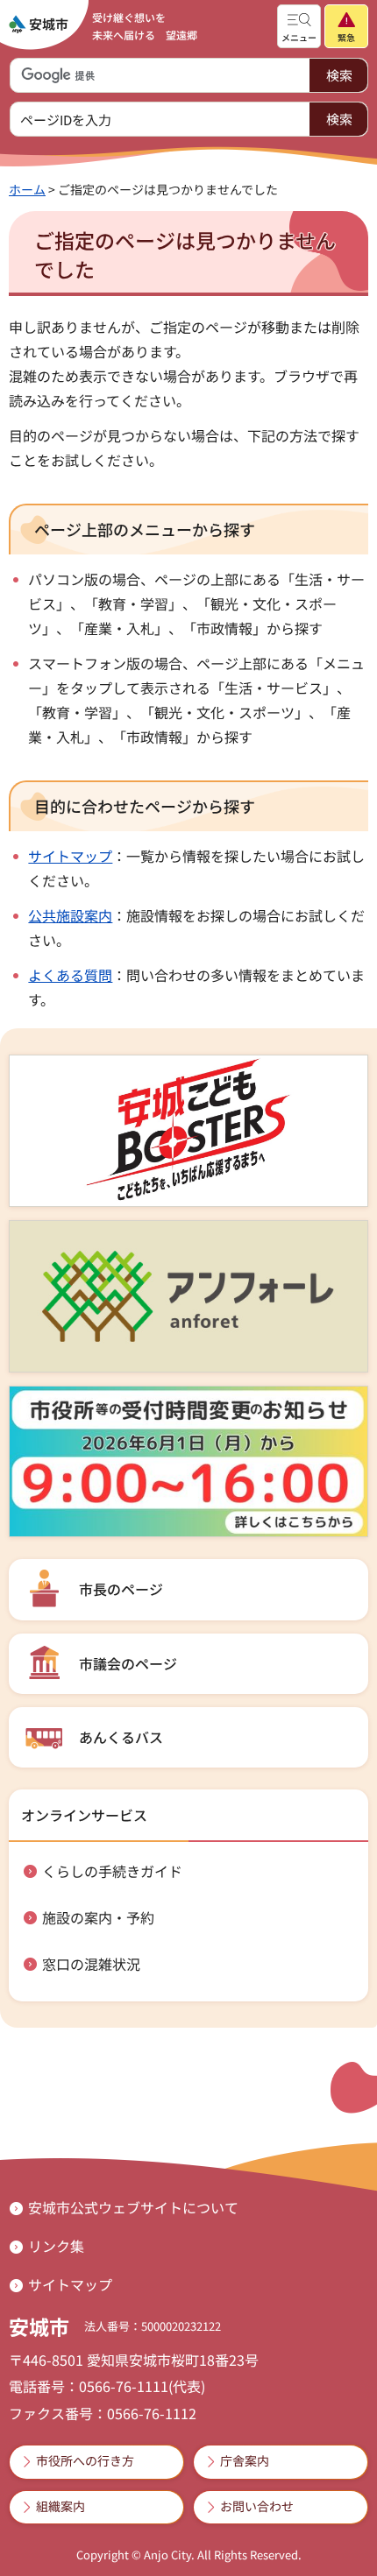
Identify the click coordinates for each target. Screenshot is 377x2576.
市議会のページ (128, 1663)
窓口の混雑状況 (91, 1964)
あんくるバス (121, 1737)
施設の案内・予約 (98, 1917)
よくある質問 (70, 975)
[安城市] (39, 25)
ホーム (27, 189)
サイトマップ (70, 856)
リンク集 (56, 2246)
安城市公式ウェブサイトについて (133, 2207)
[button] (299, 26)
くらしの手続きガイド (112, 1871)
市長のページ (121, 1589)
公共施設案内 (70, 915)
